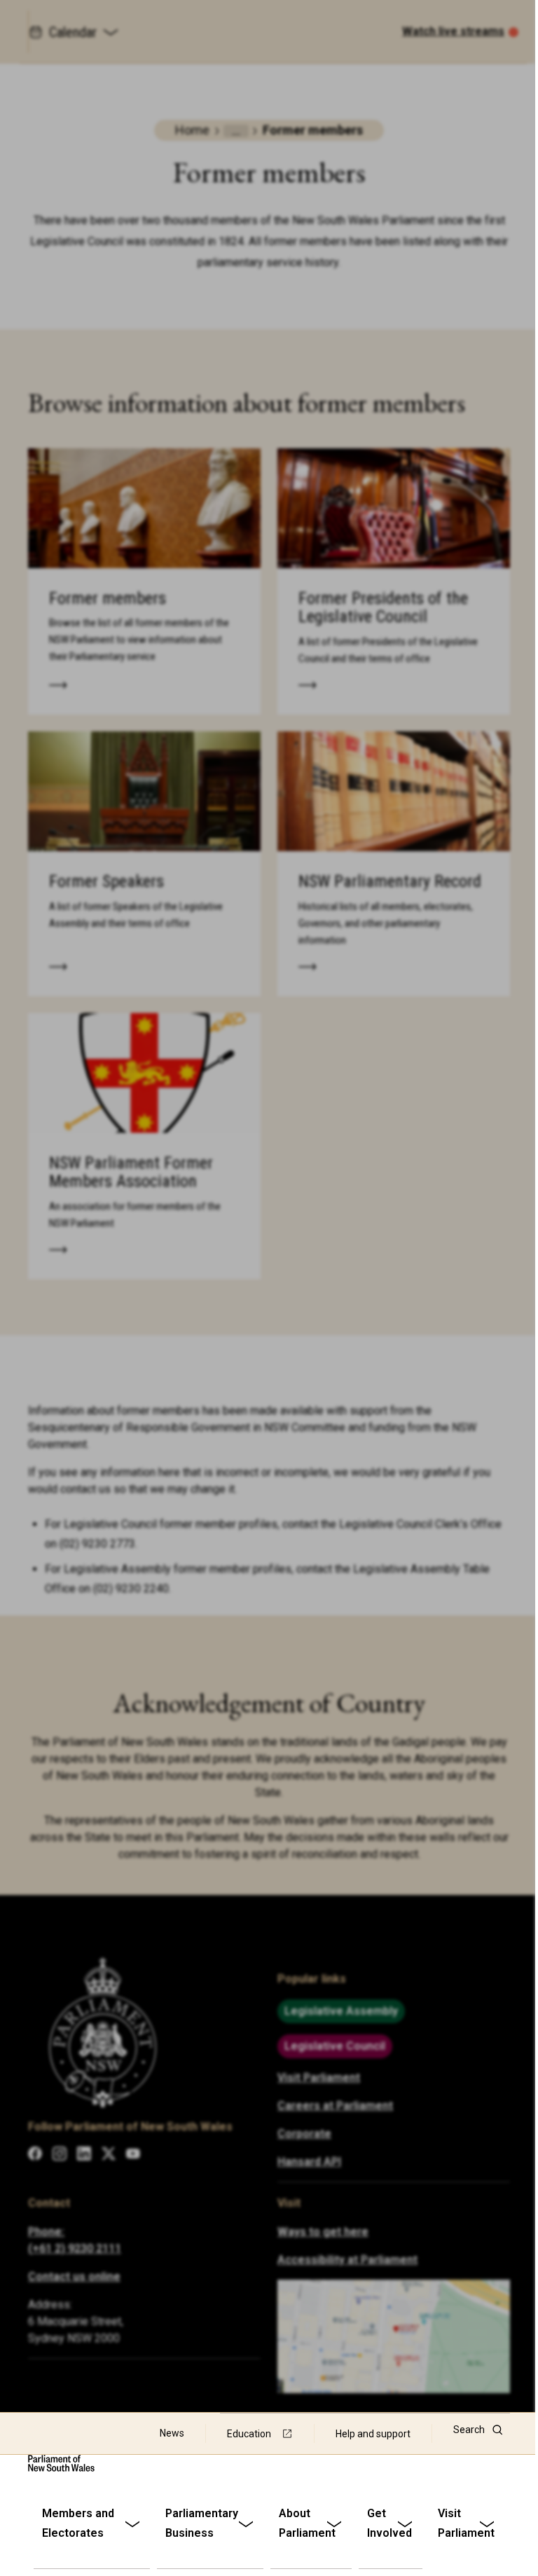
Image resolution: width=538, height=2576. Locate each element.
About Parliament (307, 2523)
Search (469, 2430)
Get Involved (389, 2523)
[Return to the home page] (61, 2463)
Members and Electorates (78, 2523)
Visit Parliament (466, 2523)
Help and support (373, 2434)
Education (249, 2434)
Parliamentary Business (202, 2523)
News (172, 2433)
